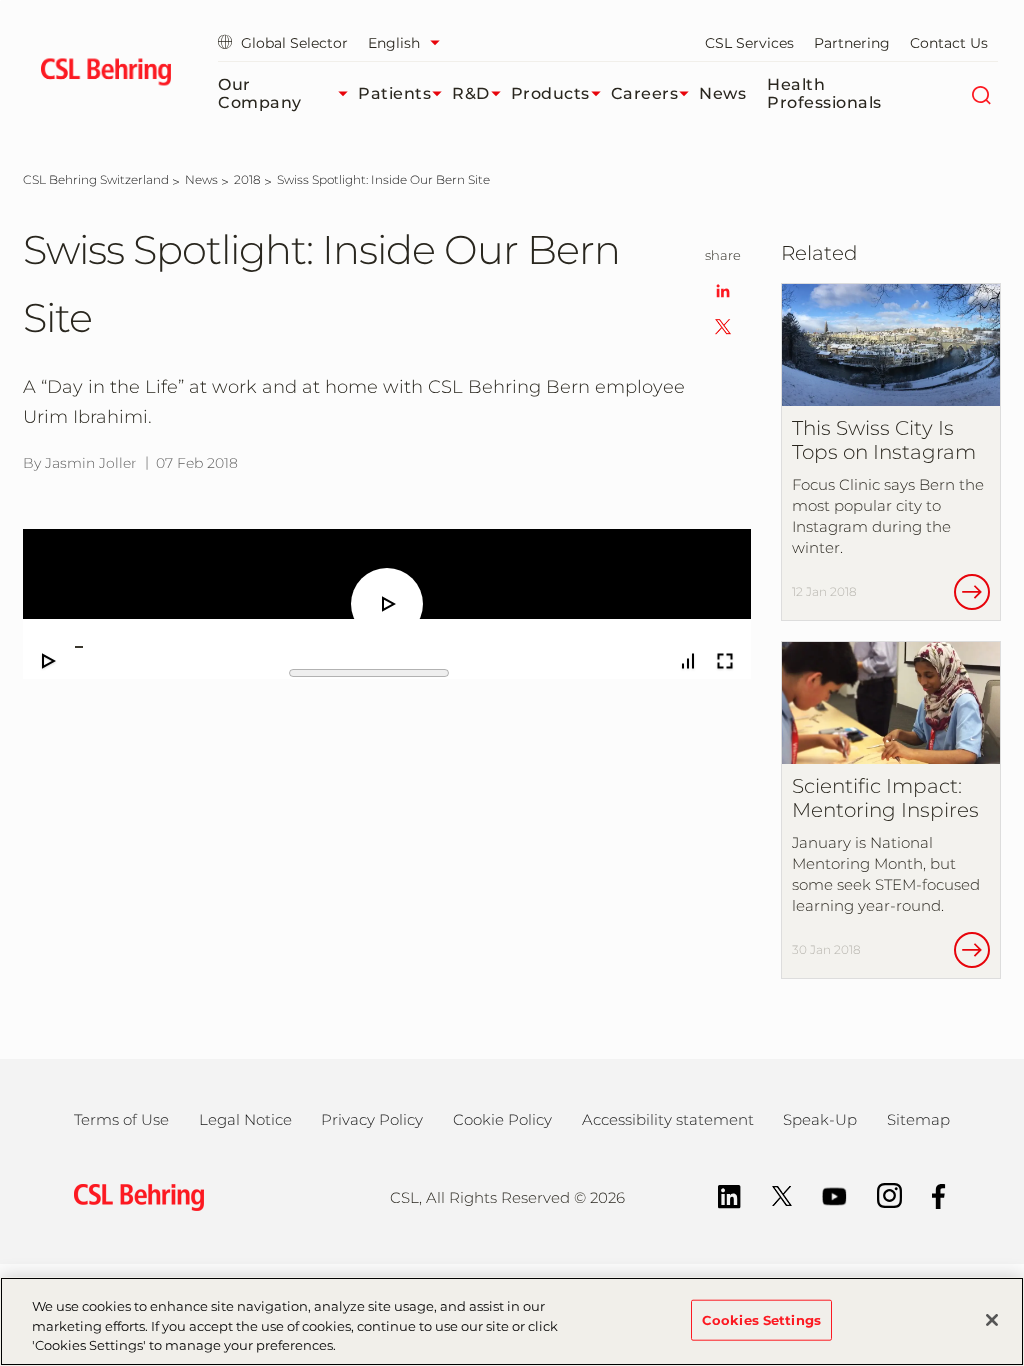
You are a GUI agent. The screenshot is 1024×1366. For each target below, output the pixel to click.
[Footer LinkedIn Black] (719, 1194)
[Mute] (688, 661)
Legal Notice (245, 1119)
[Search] (980, 94)
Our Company (260, 93)
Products (550, 93)
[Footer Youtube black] (824, 1194)
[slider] (368, 647)
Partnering (852, 43)
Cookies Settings (761, 1319)
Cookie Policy (502, 1119)
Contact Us (949, 43)
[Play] (49, 661)
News (722, 93)
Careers (645, 93)
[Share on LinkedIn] (723, 289)
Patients (394, 93)
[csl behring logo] (134, 1195)
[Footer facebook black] (929, 1194)
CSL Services (749, 43)
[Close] (992, 1320)
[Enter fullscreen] (725, 661)
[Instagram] (879, 1194)
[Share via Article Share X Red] (723, 325)
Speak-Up (820, 1119)
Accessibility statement (668, 1119)
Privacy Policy (372, 1119)
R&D (471, 93)
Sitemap (918, 1119)
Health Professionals (824, 93)
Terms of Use (121, 1119)
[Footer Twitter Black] (772, 1194)
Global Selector (294, 43)
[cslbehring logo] (105, 75)
